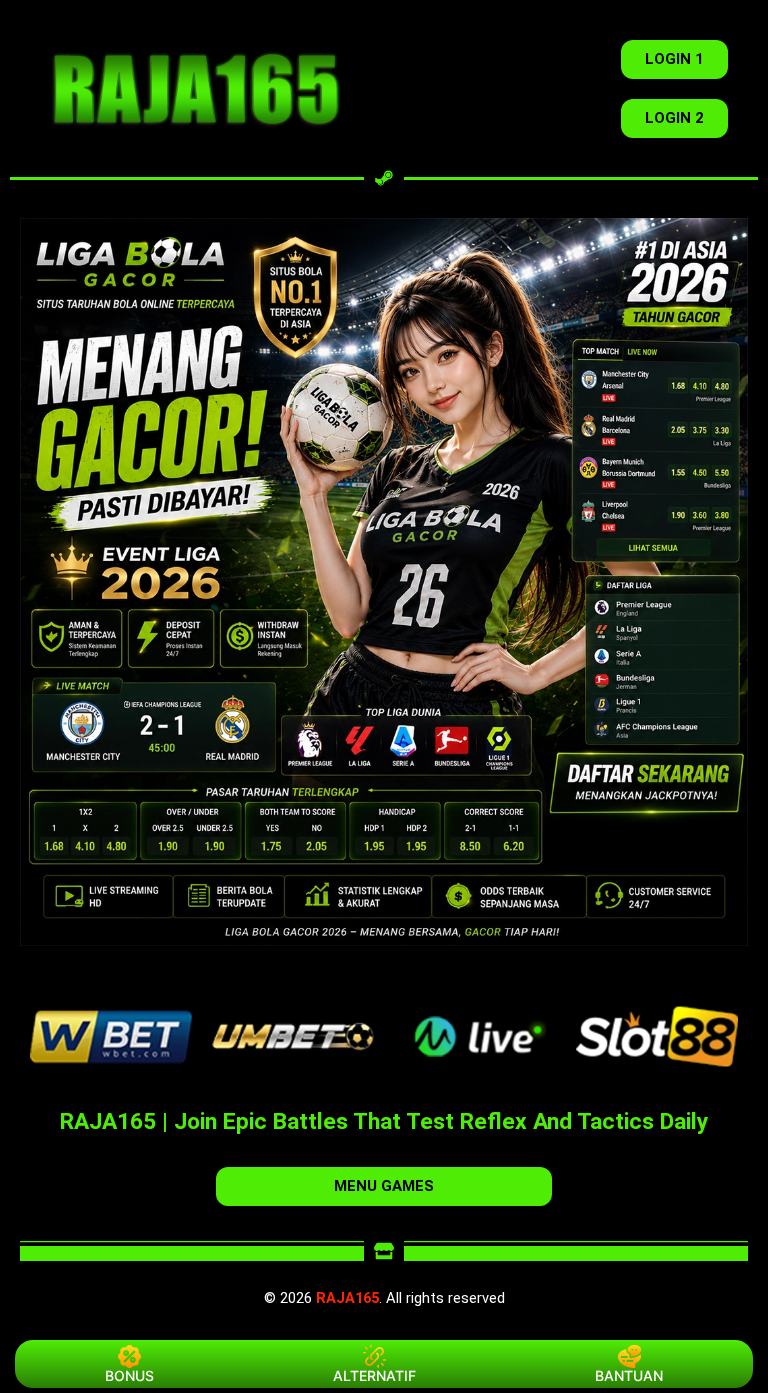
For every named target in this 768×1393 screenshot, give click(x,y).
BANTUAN (629, 1375)
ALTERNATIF (374, 1375)
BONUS (129, 1375)
